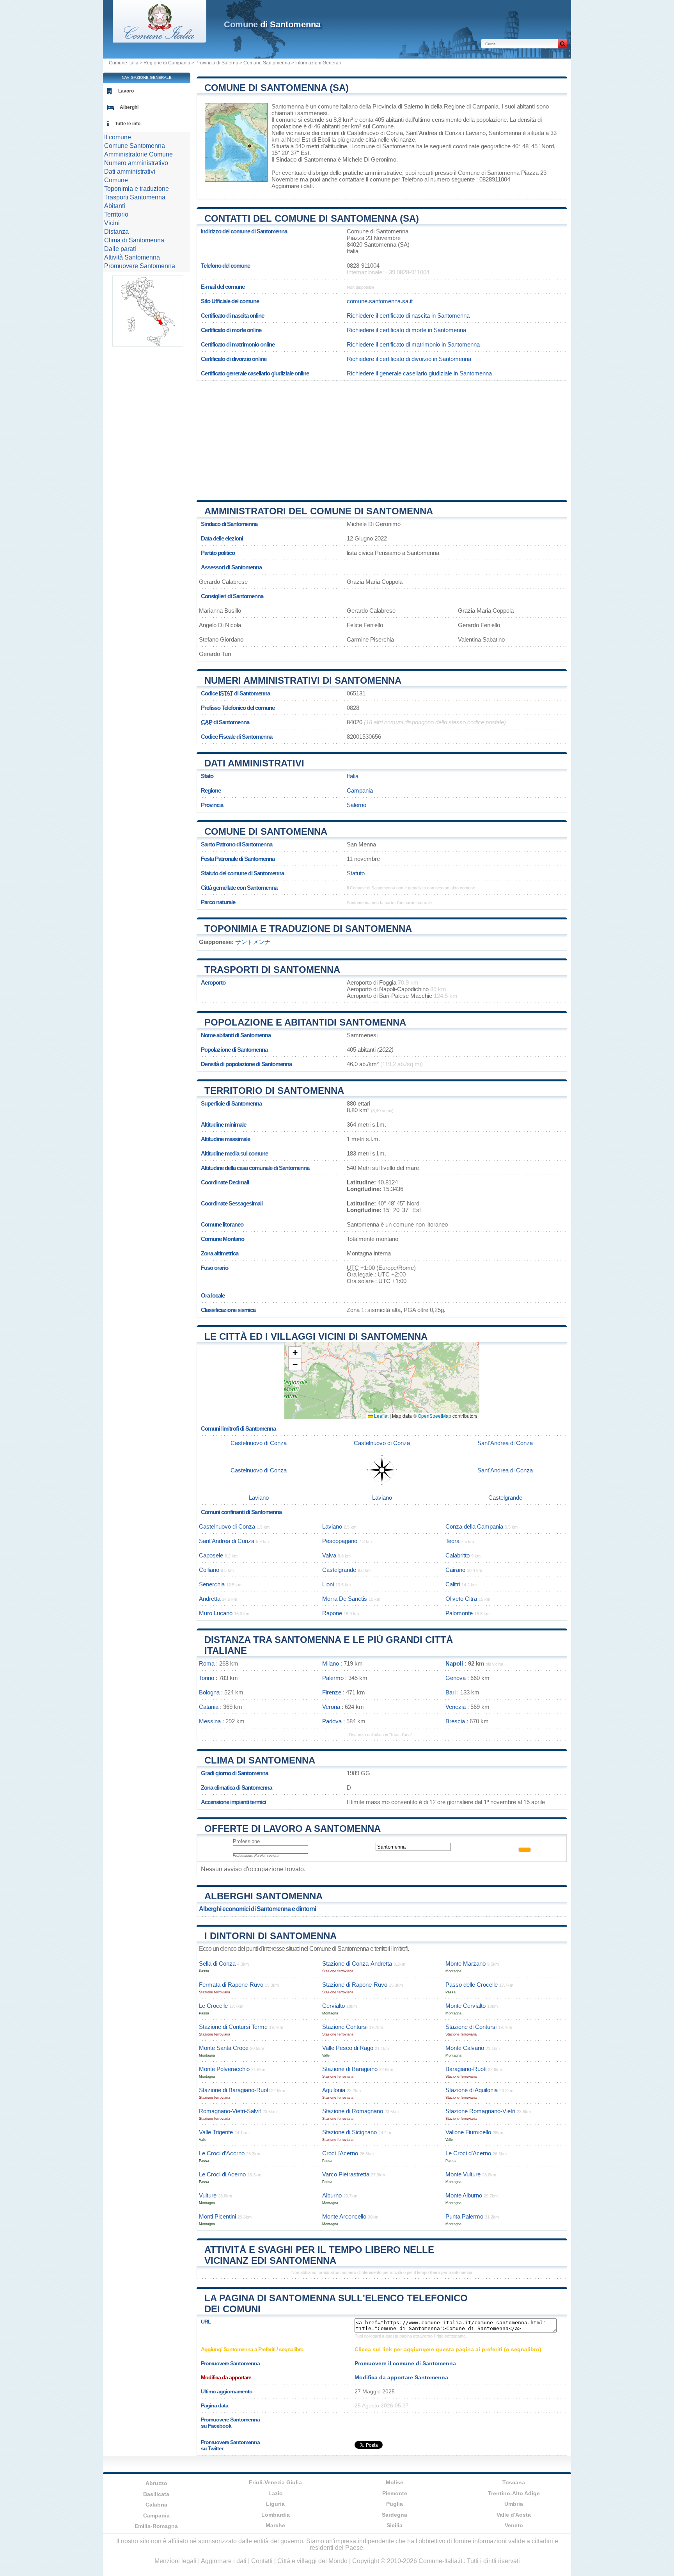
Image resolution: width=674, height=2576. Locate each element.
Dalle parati (120, 249)
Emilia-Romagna (156, 2526)
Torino (207, 1678)
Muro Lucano (216, 1613)
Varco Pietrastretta (346, 2174)
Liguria (275, 2504)
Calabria (156, 2505)
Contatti (262, 2561)
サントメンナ (253, 942)
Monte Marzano (466, 1964)
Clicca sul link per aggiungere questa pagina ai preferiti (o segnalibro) (448, 2349)
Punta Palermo (464, 2216)
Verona (331, 1707)
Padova (332, 1721)
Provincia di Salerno (217, 63)
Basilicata (156, 2494)
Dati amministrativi (254, 763)
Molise (395, 2482)
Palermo (333, 1678)
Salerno (357, 805)
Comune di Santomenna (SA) (277, 88)
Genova (456, 1678)
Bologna (209, 1692)
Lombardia (276, 2515)
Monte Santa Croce (224, 2048)
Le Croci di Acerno (222, 2174)
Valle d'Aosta (514, 2515)
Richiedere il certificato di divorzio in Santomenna (409, 359)
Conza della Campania (474, 1526)
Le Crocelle (213, 2006)
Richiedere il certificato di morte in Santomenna (406, 330)
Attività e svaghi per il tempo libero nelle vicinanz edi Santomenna (319, 2255)
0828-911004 (363, 266)
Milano (331, 1663)
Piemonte (395, 2493)
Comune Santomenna (267, 63)
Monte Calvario (465, 2048)
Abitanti (115, 206)
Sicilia (395, 2525)
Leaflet (381, 1416)
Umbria (514, 2504)
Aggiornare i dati (292, 186)
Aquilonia (334, 2090)
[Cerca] (562, 44)
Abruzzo (156, 2483)
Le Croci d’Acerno (468, 2153)
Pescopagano (340, 1541)
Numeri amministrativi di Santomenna (303, 680)
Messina (210, 1721)
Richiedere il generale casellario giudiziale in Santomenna (419, 373)
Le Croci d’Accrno (222, 2153)
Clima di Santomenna (260, 1760)
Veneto (514, 2525)
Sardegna (395, 2515)
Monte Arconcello (344, 2216)
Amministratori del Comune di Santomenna (319, 511)
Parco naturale (218, 902)
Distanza (116, 232)
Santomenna (288, 106)
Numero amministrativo (136, 163)
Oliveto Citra (461, 1599)
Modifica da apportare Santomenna (401, 2377)
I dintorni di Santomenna (270, 1936)
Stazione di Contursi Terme (233, 2027)
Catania (209, 1707)
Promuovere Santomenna (140, 266)
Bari (451, 1692)
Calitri (453, 1584)
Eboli (324, 140)
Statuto (356, 873)
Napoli (454, 1663)
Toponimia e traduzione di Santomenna (308, 929)
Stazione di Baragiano (350, 2069)
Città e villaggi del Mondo (312, 2561)
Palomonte (459, 1613)
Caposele (211, 1555)
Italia (353, 776)
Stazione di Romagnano (353, 2111)
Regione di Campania (167, 63)
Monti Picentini (217, 2216)
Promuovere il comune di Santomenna (405, 2363)
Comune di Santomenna (266, 831)
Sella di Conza (217, 1964)
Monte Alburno (464, 2195)
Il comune (118, 137)
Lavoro (126, 91)
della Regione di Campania (465, 106)
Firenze (332, 1692)
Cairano (455, 1570)
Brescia (455, 1721)
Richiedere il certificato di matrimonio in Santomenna (413, 344)
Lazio (276, 2493)
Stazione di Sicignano (349, 2132)
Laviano (476, 133)
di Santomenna (272, 24)
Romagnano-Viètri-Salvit (230, 2111)
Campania (360, 790)
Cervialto (333, 2006)
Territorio (116, 214)
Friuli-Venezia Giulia (275, 2482)
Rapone (332, 1613)
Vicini (112, 223)
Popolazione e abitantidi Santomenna (305, 1022)
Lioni (328, 1584)
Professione (246, 1841)
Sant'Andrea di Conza (434, 133)
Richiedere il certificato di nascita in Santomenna (408, 316)
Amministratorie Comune (138, 154)
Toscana (514, 2482)
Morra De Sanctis (345, 1599)
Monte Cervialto (466, 2006)
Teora (452, 1541)
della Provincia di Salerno (391, 106)
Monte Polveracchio (224, 2069)
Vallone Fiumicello (468, 2132)
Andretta (210, 1599)
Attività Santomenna (132, 257)
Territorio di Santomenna (274, 1091)
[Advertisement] (382, 437)
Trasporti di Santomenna (272, 970)
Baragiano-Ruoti (466, 2069)
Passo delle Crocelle (472, 1985)
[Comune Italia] (160, 40)
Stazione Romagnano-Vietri (480, 2111)
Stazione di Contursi (471, 2027)
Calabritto (458, 1555)
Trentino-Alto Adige (514, 2493)
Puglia (395, 2504)
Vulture (208, 2195)
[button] (295, 1353)
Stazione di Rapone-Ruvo (355, 1985)
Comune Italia (124, 63)
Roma (207, 1663)
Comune (116, 180)
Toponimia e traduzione (137, 189)
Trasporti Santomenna (135, 197)
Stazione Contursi (345, 2027)
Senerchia (212, 1584)
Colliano (209, 1570)
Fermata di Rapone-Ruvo (231, 1985)
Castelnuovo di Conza (375, 133)
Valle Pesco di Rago (348, 2048)
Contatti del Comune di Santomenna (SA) (312, 218)
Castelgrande (505, 1498)
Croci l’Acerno (340, 2153)
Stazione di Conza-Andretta (357, 1964)
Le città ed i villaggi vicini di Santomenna (316, 1336)
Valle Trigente (216, 2132)
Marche (275, 2525)
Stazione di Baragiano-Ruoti (234, 2090)
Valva (329, 1555)
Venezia (456, 1707)
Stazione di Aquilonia (472, 2090)
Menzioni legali (176, 2561)
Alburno (332, 2195)
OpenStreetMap (435, 1416)
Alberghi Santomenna (263, 1896)
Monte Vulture (463, 2174)
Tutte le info (128, 124)
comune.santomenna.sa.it (380, 301)
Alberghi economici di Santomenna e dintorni (257, 1909)
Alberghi (129, 107)
